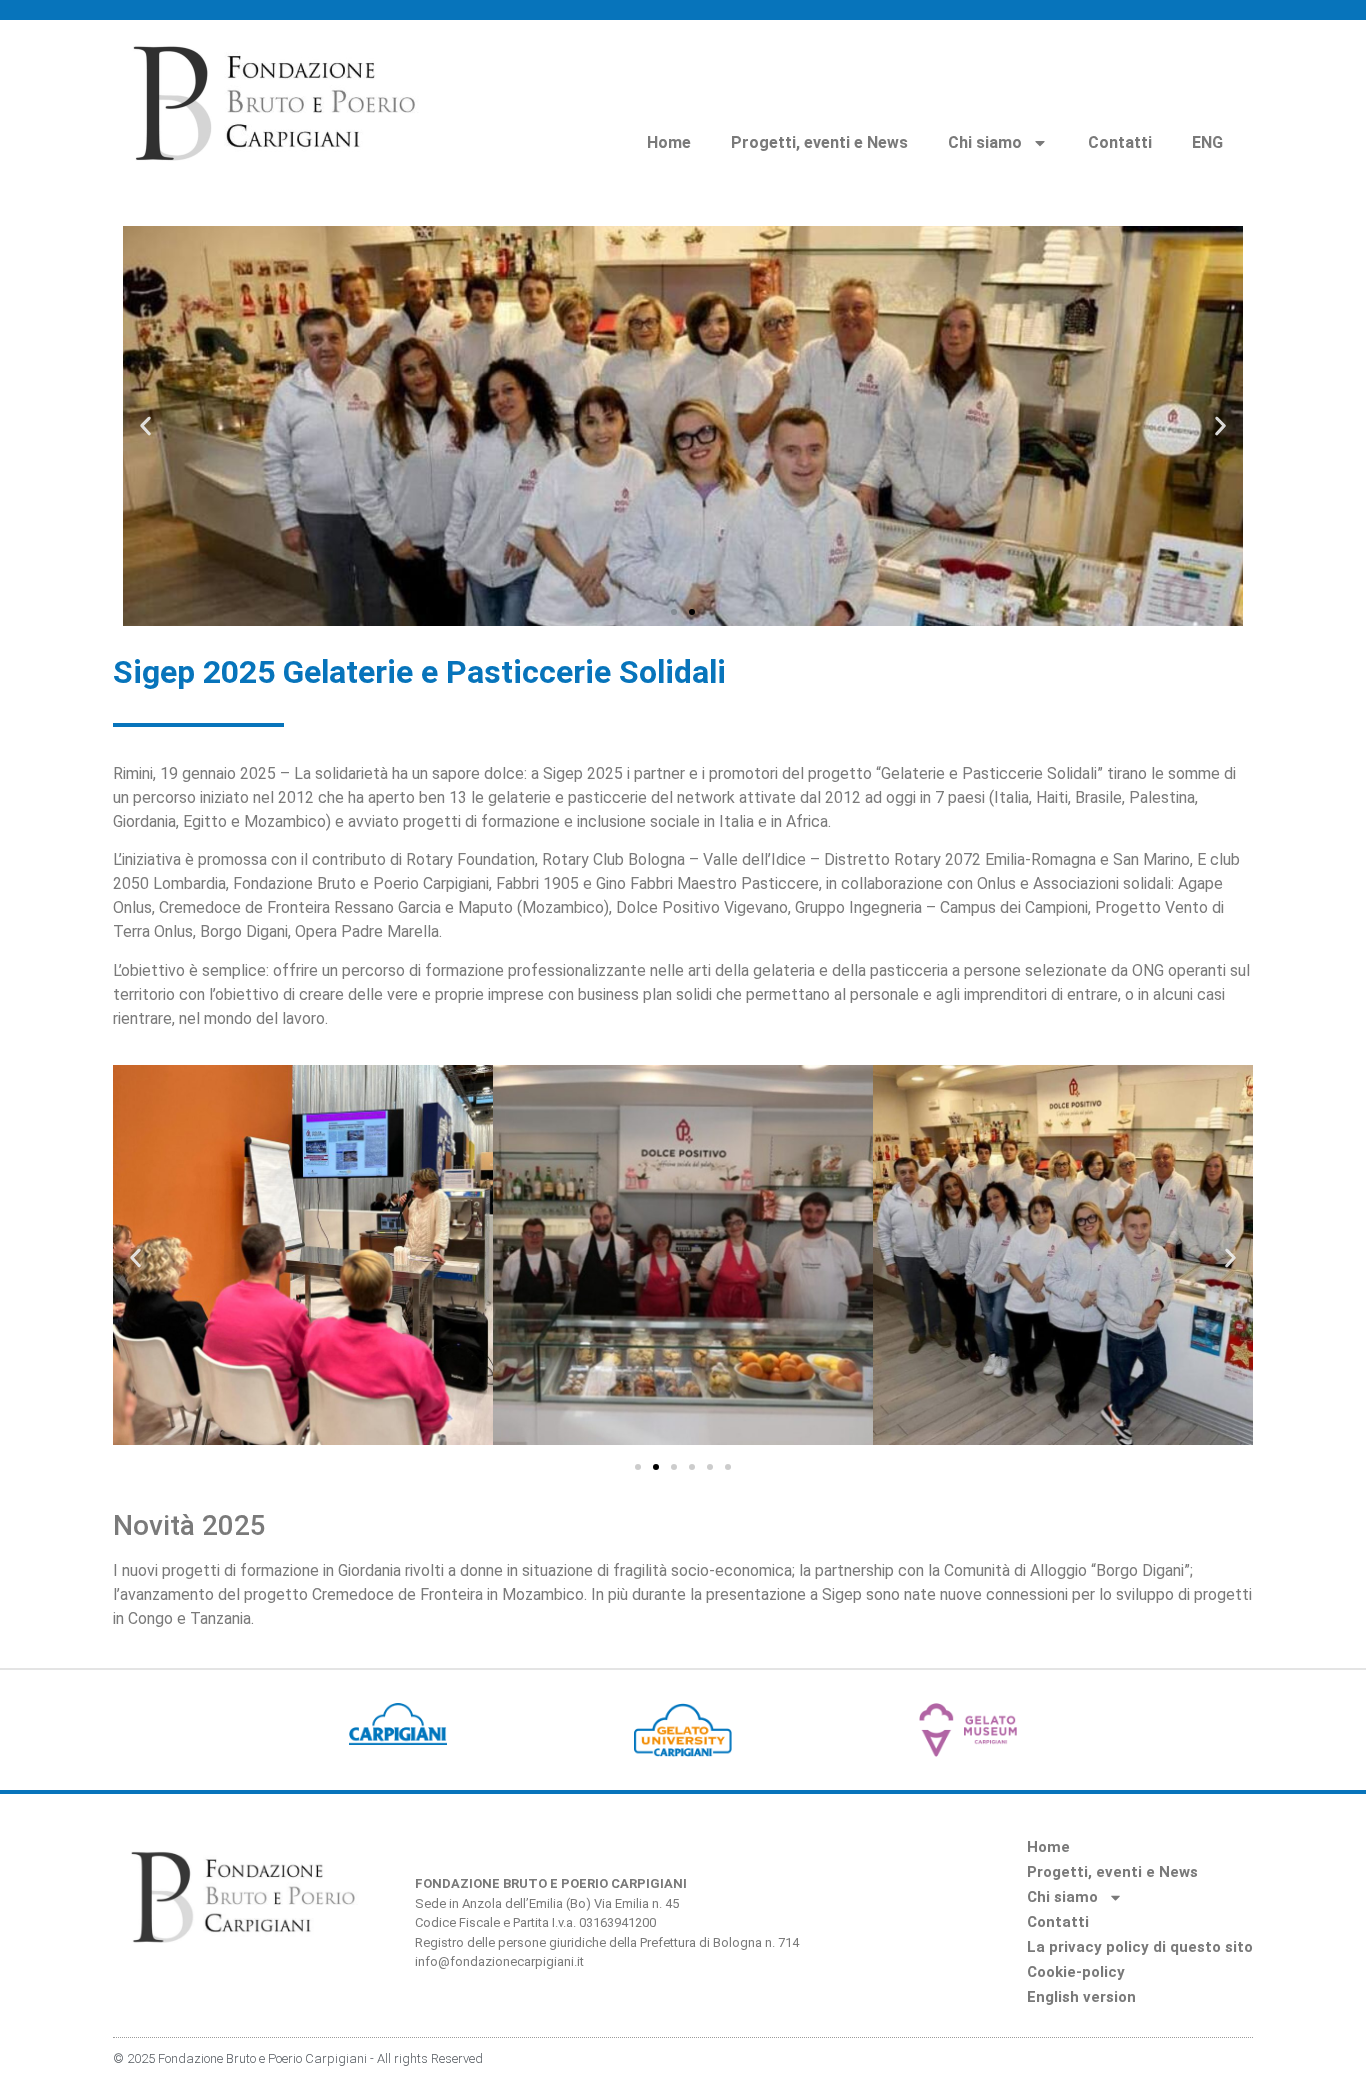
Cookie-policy (1076, 1972)
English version (1081, 1997)
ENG (1207, 142)
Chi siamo (985, 142)
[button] (145, 426)
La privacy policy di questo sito (1140, 1947)
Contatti (1120, 142)
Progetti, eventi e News (819, 142)
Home (669, 142)
